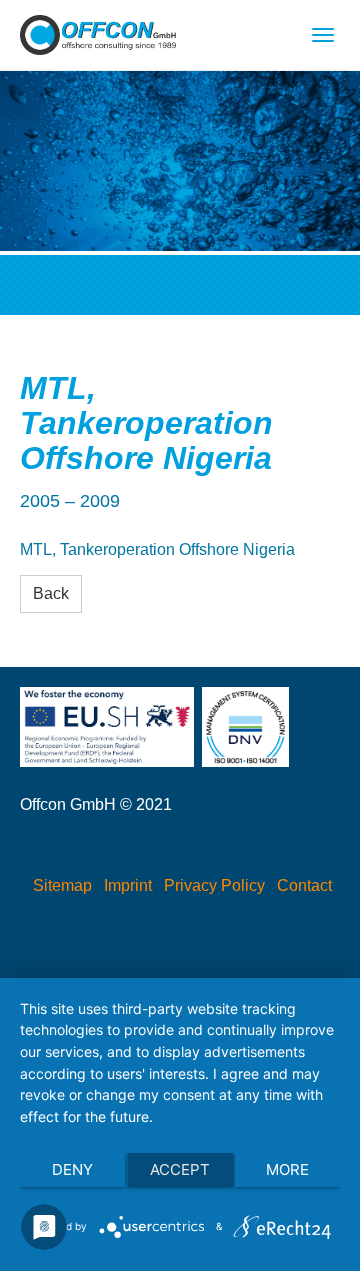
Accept (180, 1169)
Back (51, 593)
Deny (72, 1169)
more (287, 1169)
